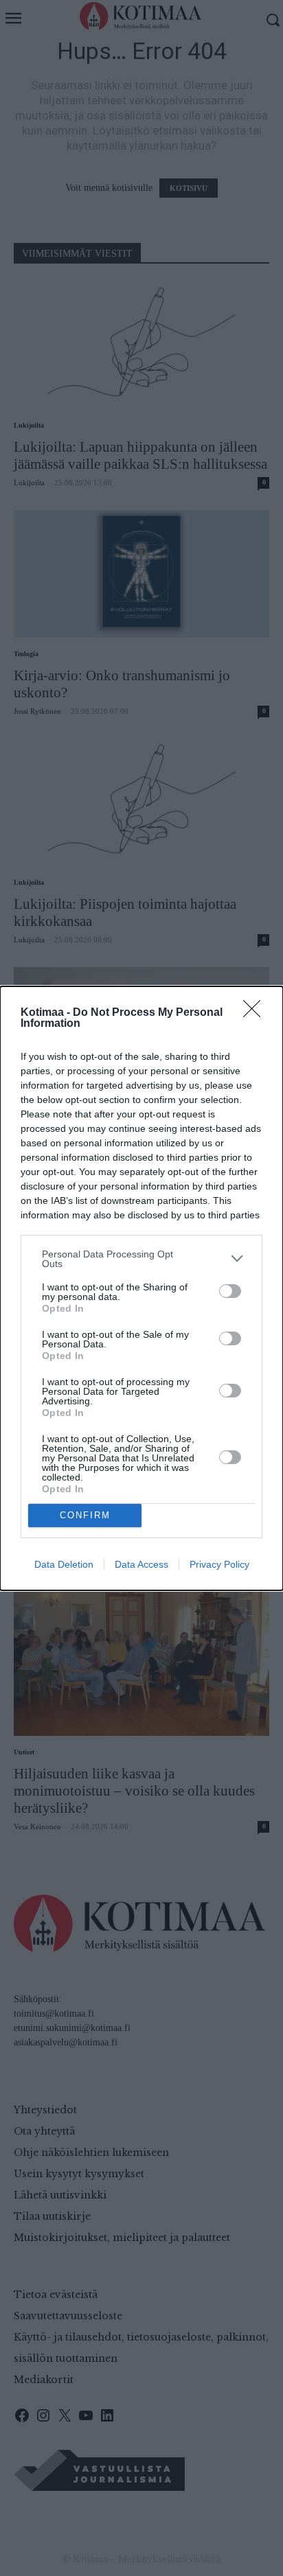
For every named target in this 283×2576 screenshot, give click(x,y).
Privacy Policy (219, 1564)
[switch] (230, 1291)
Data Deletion (64, 1564)
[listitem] (141, 1259)
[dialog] (141, 1288)
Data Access (141, 1564)
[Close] (256, 1013)
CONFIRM (85, 1515)
